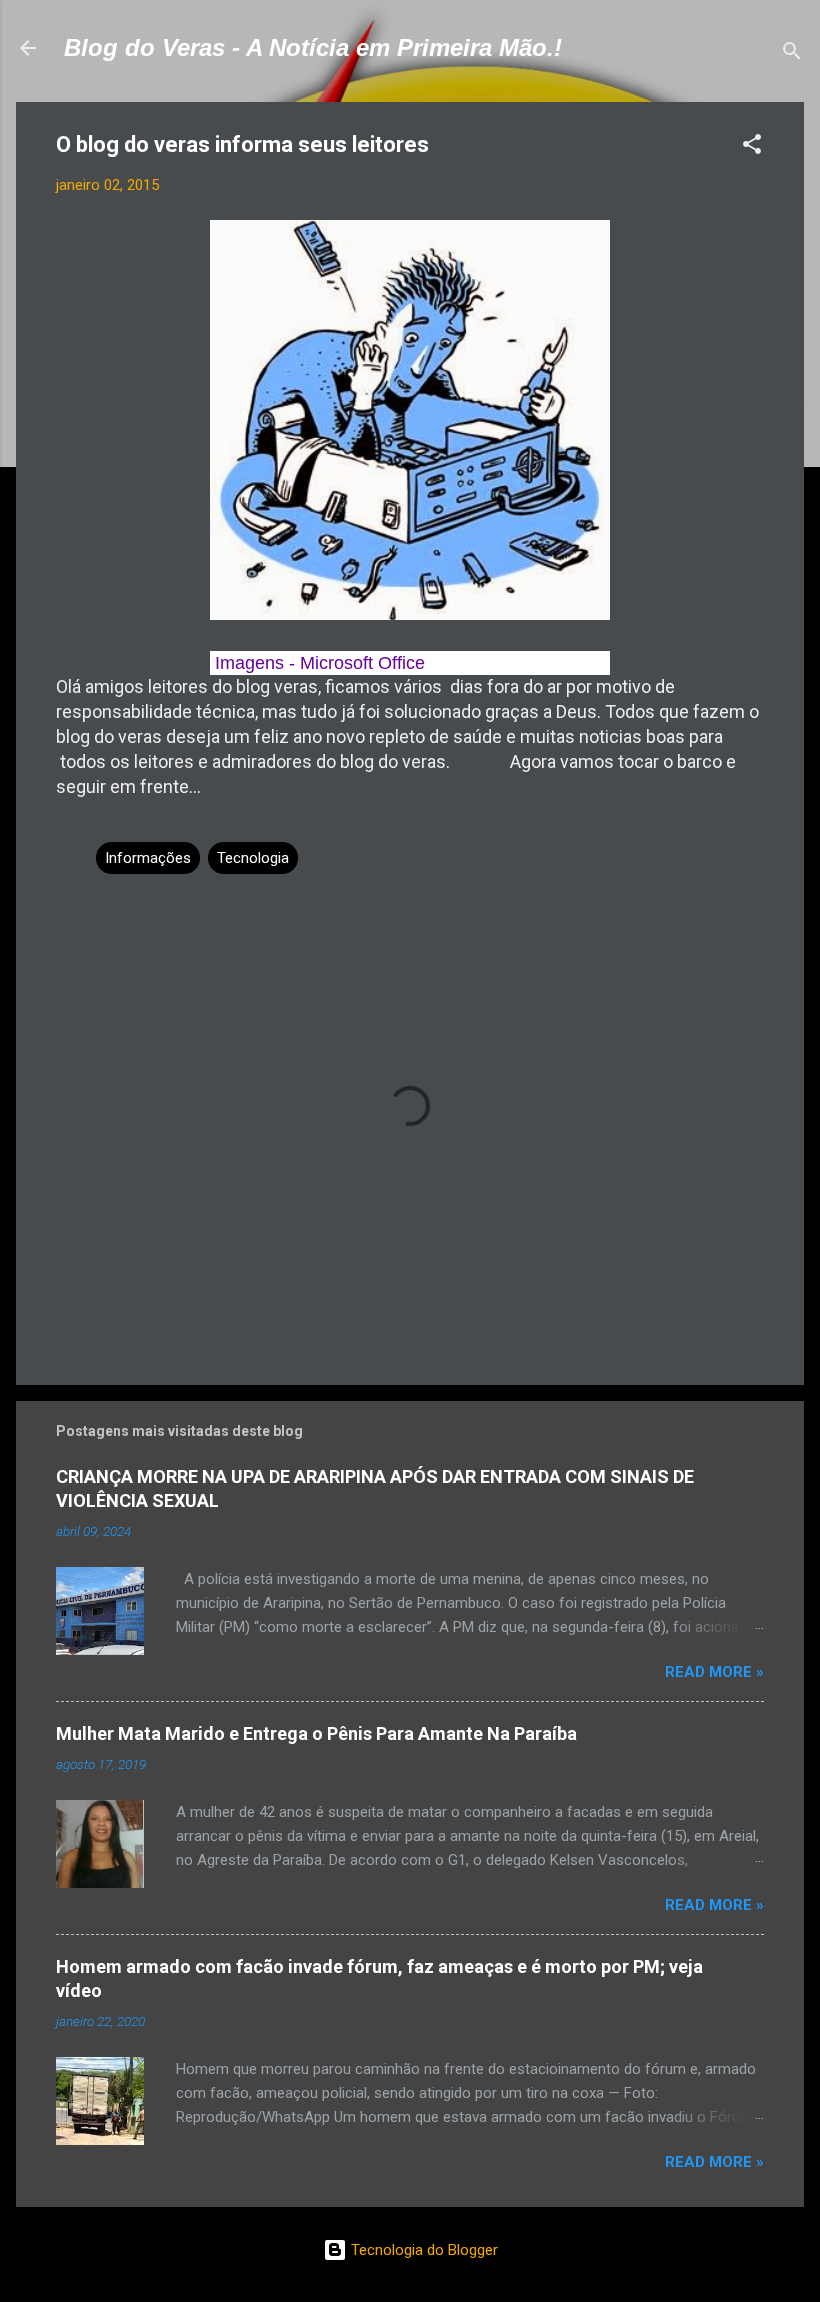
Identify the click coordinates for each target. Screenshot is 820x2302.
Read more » (714, 1672)
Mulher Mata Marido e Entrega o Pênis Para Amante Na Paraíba (316, 1733)
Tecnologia (253, 858)
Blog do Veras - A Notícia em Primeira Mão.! (313, 47)
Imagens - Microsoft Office (317, 663)
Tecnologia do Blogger (422, 2250)
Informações (148, 858)
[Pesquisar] (792, 54)
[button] (752, 147)
